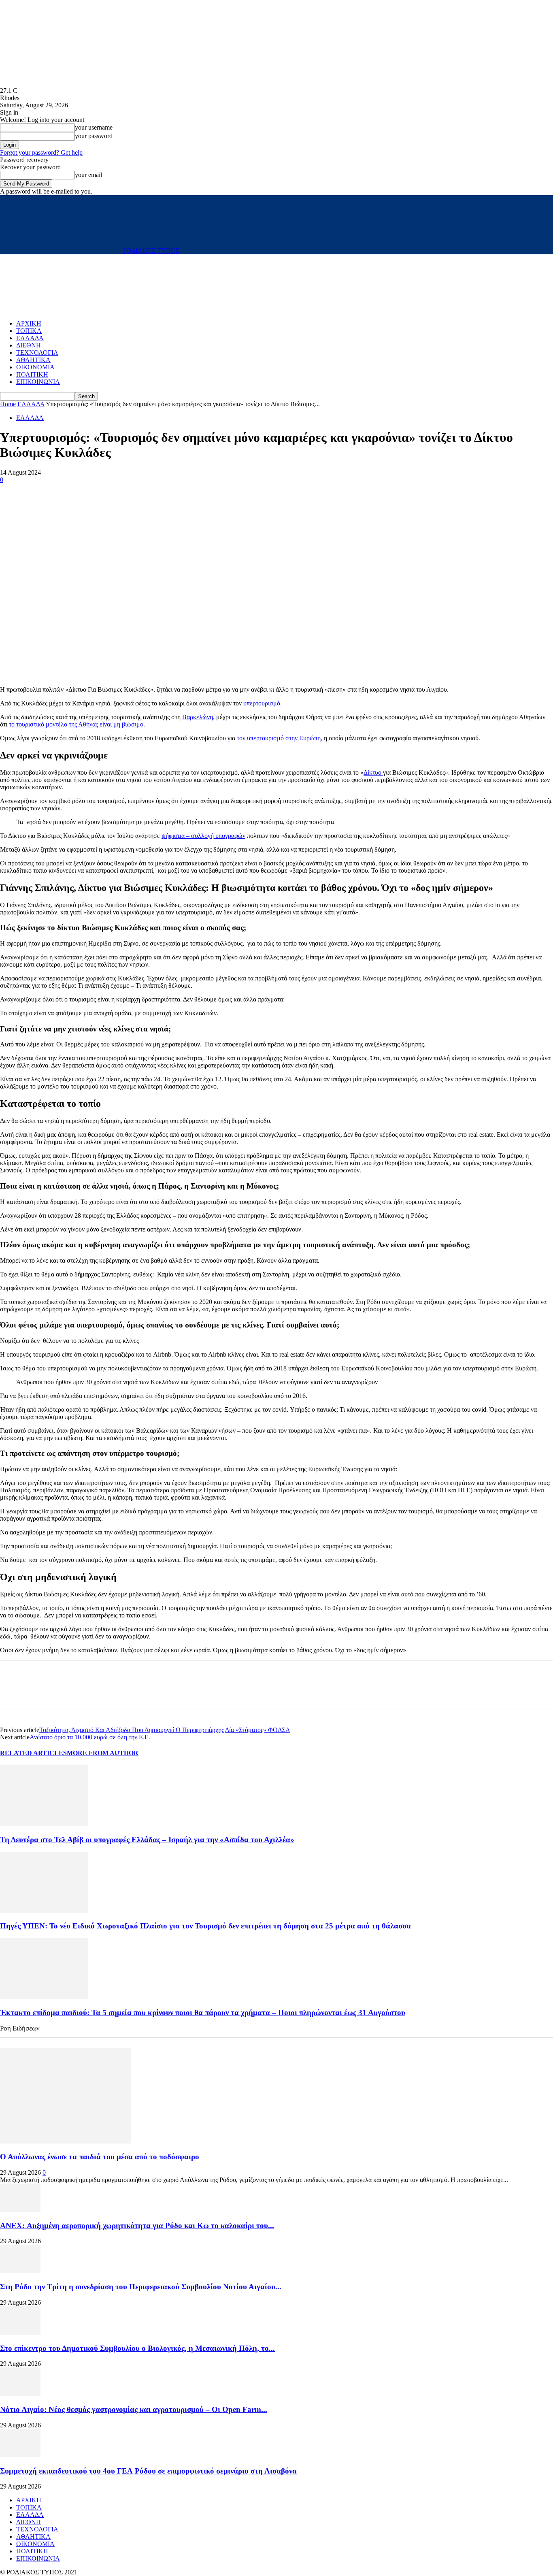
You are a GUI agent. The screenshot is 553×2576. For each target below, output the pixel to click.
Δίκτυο (373, 772)
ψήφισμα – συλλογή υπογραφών (203, 836)
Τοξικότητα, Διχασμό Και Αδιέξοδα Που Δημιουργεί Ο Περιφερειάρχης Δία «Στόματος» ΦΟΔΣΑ (165, 1730)
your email (88, 175)
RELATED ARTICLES (33, 1753)
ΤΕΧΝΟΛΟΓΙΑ (37, 353)
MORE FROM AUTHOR (103, 1753)
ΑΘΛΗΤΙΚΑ (33, 360)
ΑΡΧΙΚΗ (29, 323)
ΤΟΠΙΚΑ (29, 331)
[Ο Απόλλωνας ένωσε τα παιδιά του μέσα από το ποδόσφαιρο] (66, 2141)
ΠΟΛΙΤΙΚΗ (32, 374)
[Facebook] (13, 492)
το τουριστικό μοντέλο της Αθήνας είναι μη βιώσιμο (76, 724)
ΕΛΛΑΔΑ (30, 338)
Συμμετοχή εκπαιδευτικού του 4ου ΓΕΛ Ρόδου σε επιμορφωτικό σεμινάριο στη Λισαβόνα (148, 2471)
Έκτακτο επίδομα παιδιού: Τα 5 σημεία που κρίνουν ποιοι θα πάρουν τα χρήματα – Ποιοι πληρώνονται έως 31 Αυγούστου (203, 2012)
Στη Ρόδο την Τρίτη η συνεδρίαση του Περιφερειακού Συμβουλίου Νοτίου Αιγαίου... (141, 2287)
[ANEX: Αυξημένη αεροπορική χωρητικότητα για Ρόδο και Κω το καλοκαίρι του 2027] (20, 2210)
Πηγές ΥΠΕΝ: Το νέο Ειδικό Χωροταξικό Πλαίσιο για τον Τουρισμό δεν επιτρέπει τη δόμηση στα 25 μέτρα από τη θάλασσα (205, 1926)
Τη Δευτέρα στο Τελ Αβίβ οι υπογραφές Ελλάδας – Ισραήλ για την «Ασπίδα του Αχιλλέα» (147, 1840)
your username (94, 127)
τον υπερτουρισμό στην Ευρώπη (279, 738)
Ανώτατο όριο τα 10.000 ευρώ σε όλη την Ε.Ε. (90, 1737)
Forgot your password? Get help (41, 152)
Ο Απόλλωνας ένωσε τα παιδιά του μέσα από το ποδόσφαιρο (100, 2157)
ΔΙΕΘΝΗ (29, 345)
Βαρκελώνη (198, 717)
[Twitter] (43, 492)
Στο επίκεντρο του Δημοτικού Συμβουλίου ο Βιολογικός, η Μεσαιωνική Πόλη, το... (137, 2348)
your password (94, 136)
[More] (72, 492)
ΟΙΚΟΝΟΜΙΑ (35, 367)
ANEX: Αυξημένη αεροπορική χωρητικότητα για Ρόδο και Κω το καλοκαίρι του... (137, 2226)
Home (8, 404)
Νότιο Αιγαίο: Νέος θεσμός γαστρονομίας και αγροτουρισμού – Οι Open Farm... (134, 2409)
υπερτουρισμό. (263, 703)
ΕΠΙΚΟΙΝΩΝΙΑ (38, 382)
